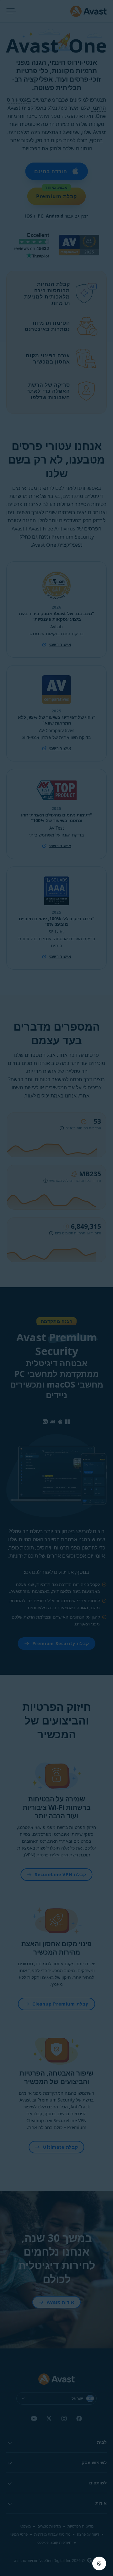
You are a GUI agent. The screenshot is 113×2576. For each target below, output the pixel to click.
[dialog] (56, 1288)
